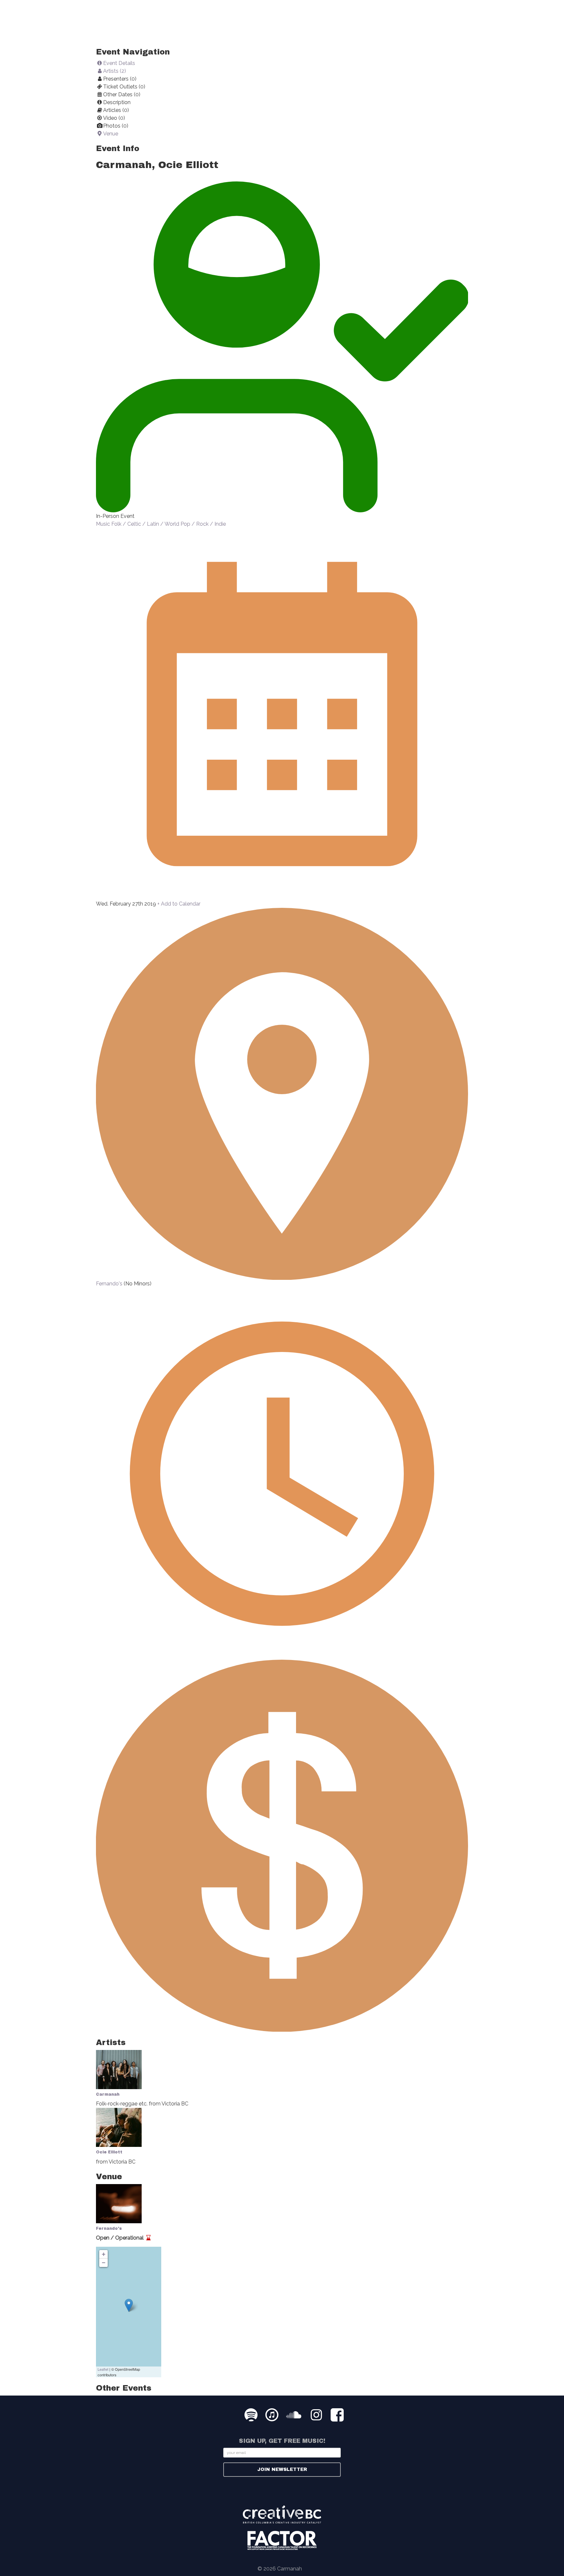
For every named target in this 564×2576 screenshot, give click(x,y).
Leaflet (103, 2369)
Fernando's (110, 1284)
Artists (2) (115, 71)
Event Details (119, 63)
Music (103, 524)
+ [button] (104, 2254)
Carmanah (108, 2094)
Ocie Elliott (109, 2152)
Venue (111, 134)
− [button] (104, 2263)
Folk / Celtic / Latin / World (145, 524)
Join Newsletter (282, 2469)
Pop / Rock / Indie (203, 524)
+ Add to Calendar (179, 904)
